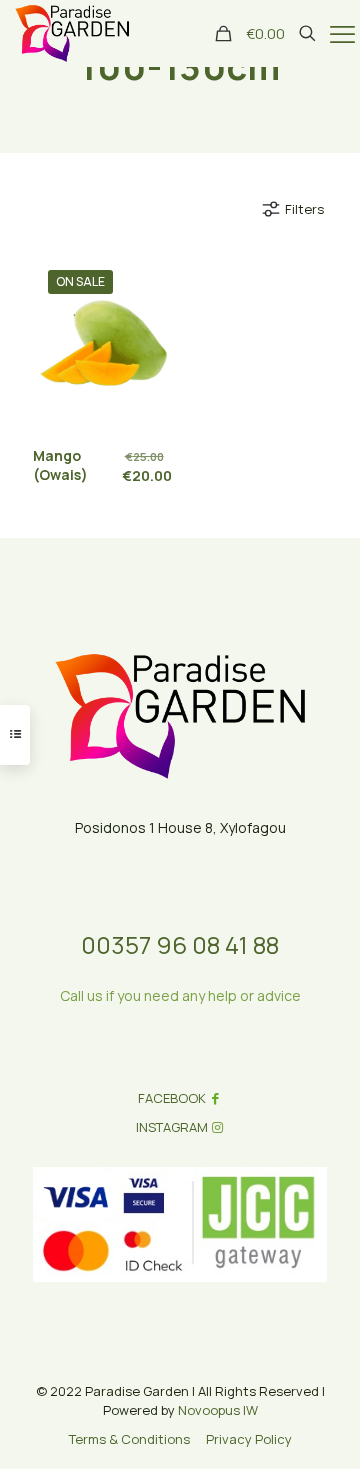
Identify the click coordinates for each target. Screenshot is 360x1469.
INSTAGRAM (172, 1127)
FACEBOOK (172, 1098)
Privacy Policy (249, 1439)
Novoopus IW (218, 1410)
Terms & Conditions (129, 1439)
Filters (304, 209)
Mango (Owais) (60, 465)
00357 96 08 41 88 (180, 944)
